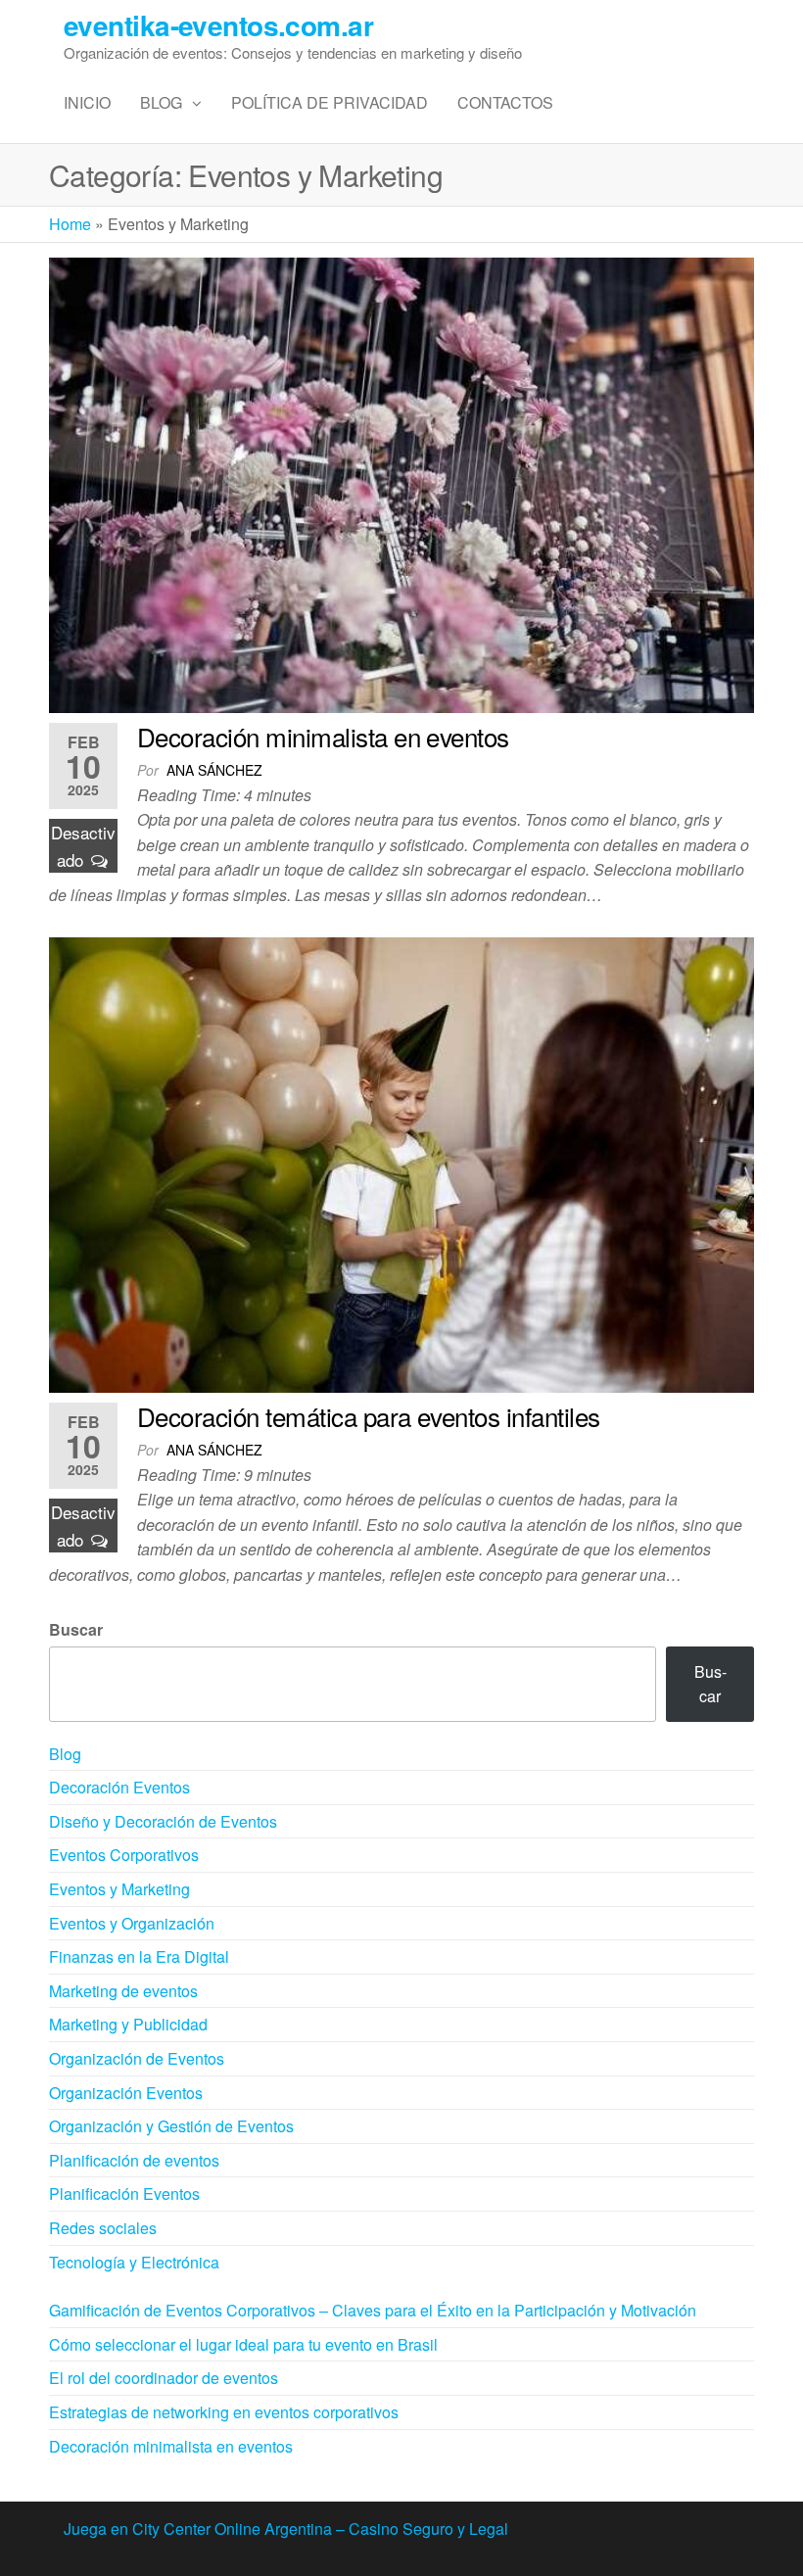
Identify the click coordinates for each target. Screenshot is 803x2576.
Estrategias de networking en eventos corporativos (224, 2412)
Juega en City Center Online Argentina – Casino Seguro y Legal (286, 2528)
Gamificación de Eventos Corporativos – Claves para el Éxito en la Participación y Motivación (373, 2310)
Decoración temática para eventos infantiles (369, 1416)
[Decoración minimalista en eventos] (401, 483)
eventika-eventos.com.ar (218, 25)
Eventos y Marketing (119, 1889)
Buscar (76, 1629)
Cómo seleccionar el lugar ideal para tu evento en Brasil (243, 2344)
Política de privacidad (330, 102)
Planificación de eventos (134, 2160)
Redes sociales (103, 2228)
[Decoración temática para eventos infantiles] (401, 1163)
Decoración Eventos (119, 1787)
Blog (161, 102)
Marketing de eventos (123, 1991)
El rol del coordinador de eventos (164, 2378)
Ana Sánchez (214, 770)
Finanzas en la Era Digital (139, 1956)
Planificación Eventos (124, 2194)
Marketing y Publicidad (128, 2024)
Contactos (505, 102)
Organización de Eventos (137, 2058)
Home (70, 224)
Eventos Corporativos (124, 1855)
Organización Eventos (126, 2093)
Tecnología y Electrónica (134, 2262)
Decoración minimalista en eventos (323, 736)
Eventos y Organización (132, 1923)
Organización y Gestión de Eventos (171, 2126)
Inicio (87, 102)
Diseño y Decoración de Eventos (163, 1821)
